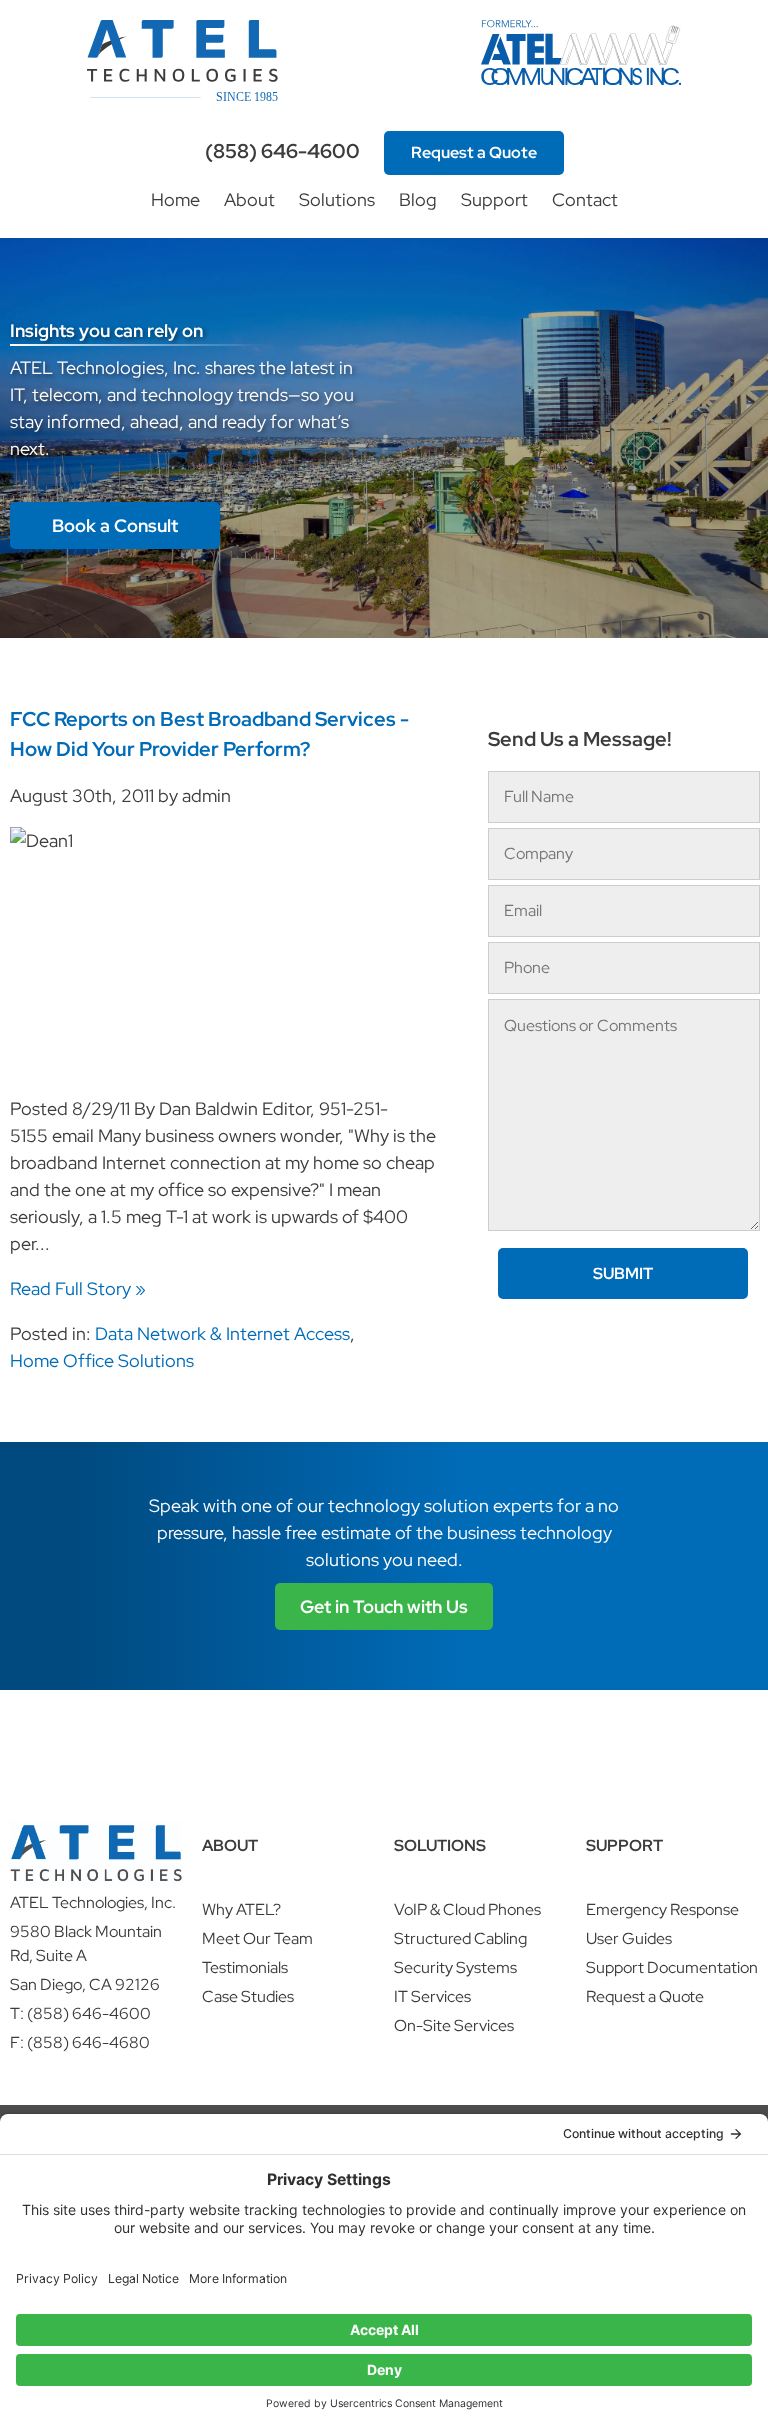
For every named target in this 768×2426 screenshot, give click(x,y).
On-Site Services (454, 2025)
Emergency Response (662, 1909)
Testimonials (245, 1967)
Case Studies (248, 1996)
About (249, 199)
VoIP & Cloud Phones (467, 1909)
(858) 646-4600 (282, 151)
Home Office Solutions (102, 1360)
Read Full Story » (78, 1288)
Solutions (337, 199)
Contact (585, 199)
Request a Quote (474, 152)
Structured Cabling (460, 1938)
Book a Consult (115, 525)
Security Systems (455, 1967)
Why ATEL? (241, 1909)
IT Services (432, 1996)
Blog (418, 199)
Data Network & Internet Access (222, 1333)
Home (175, 199)
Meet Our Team (257, 1938)
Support (494, 199)
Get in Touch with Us (384, 1606)
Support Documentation (672, 1967)
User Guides (629, 1938)
